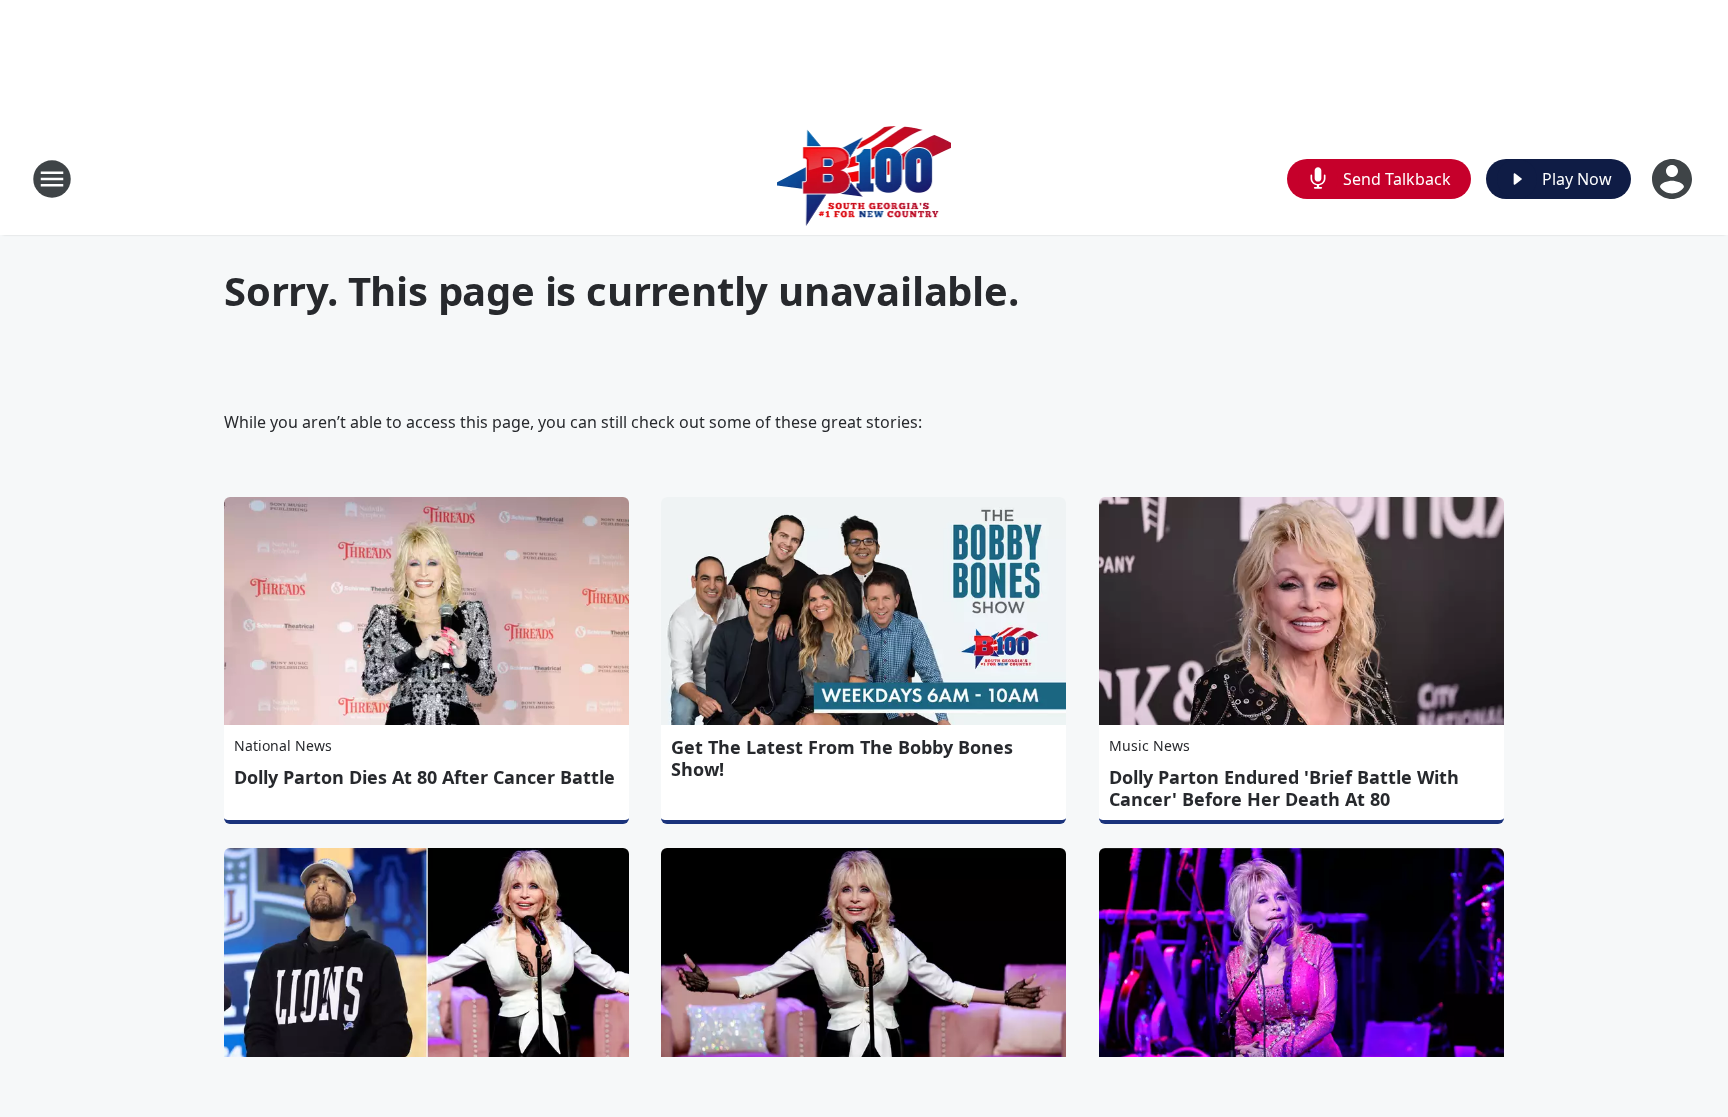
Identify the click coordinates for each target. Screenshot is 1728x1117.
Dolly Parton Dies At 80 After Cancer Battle (424, 777)
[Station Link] (864, 178)
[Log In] (1674, 179)
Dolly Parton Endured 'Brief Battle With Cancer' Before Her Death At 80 (1284, 788)
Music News (1149, 745)
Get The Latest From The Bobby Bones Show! (842, 758)
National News (283, 745)
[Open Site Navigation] (52, 179)
